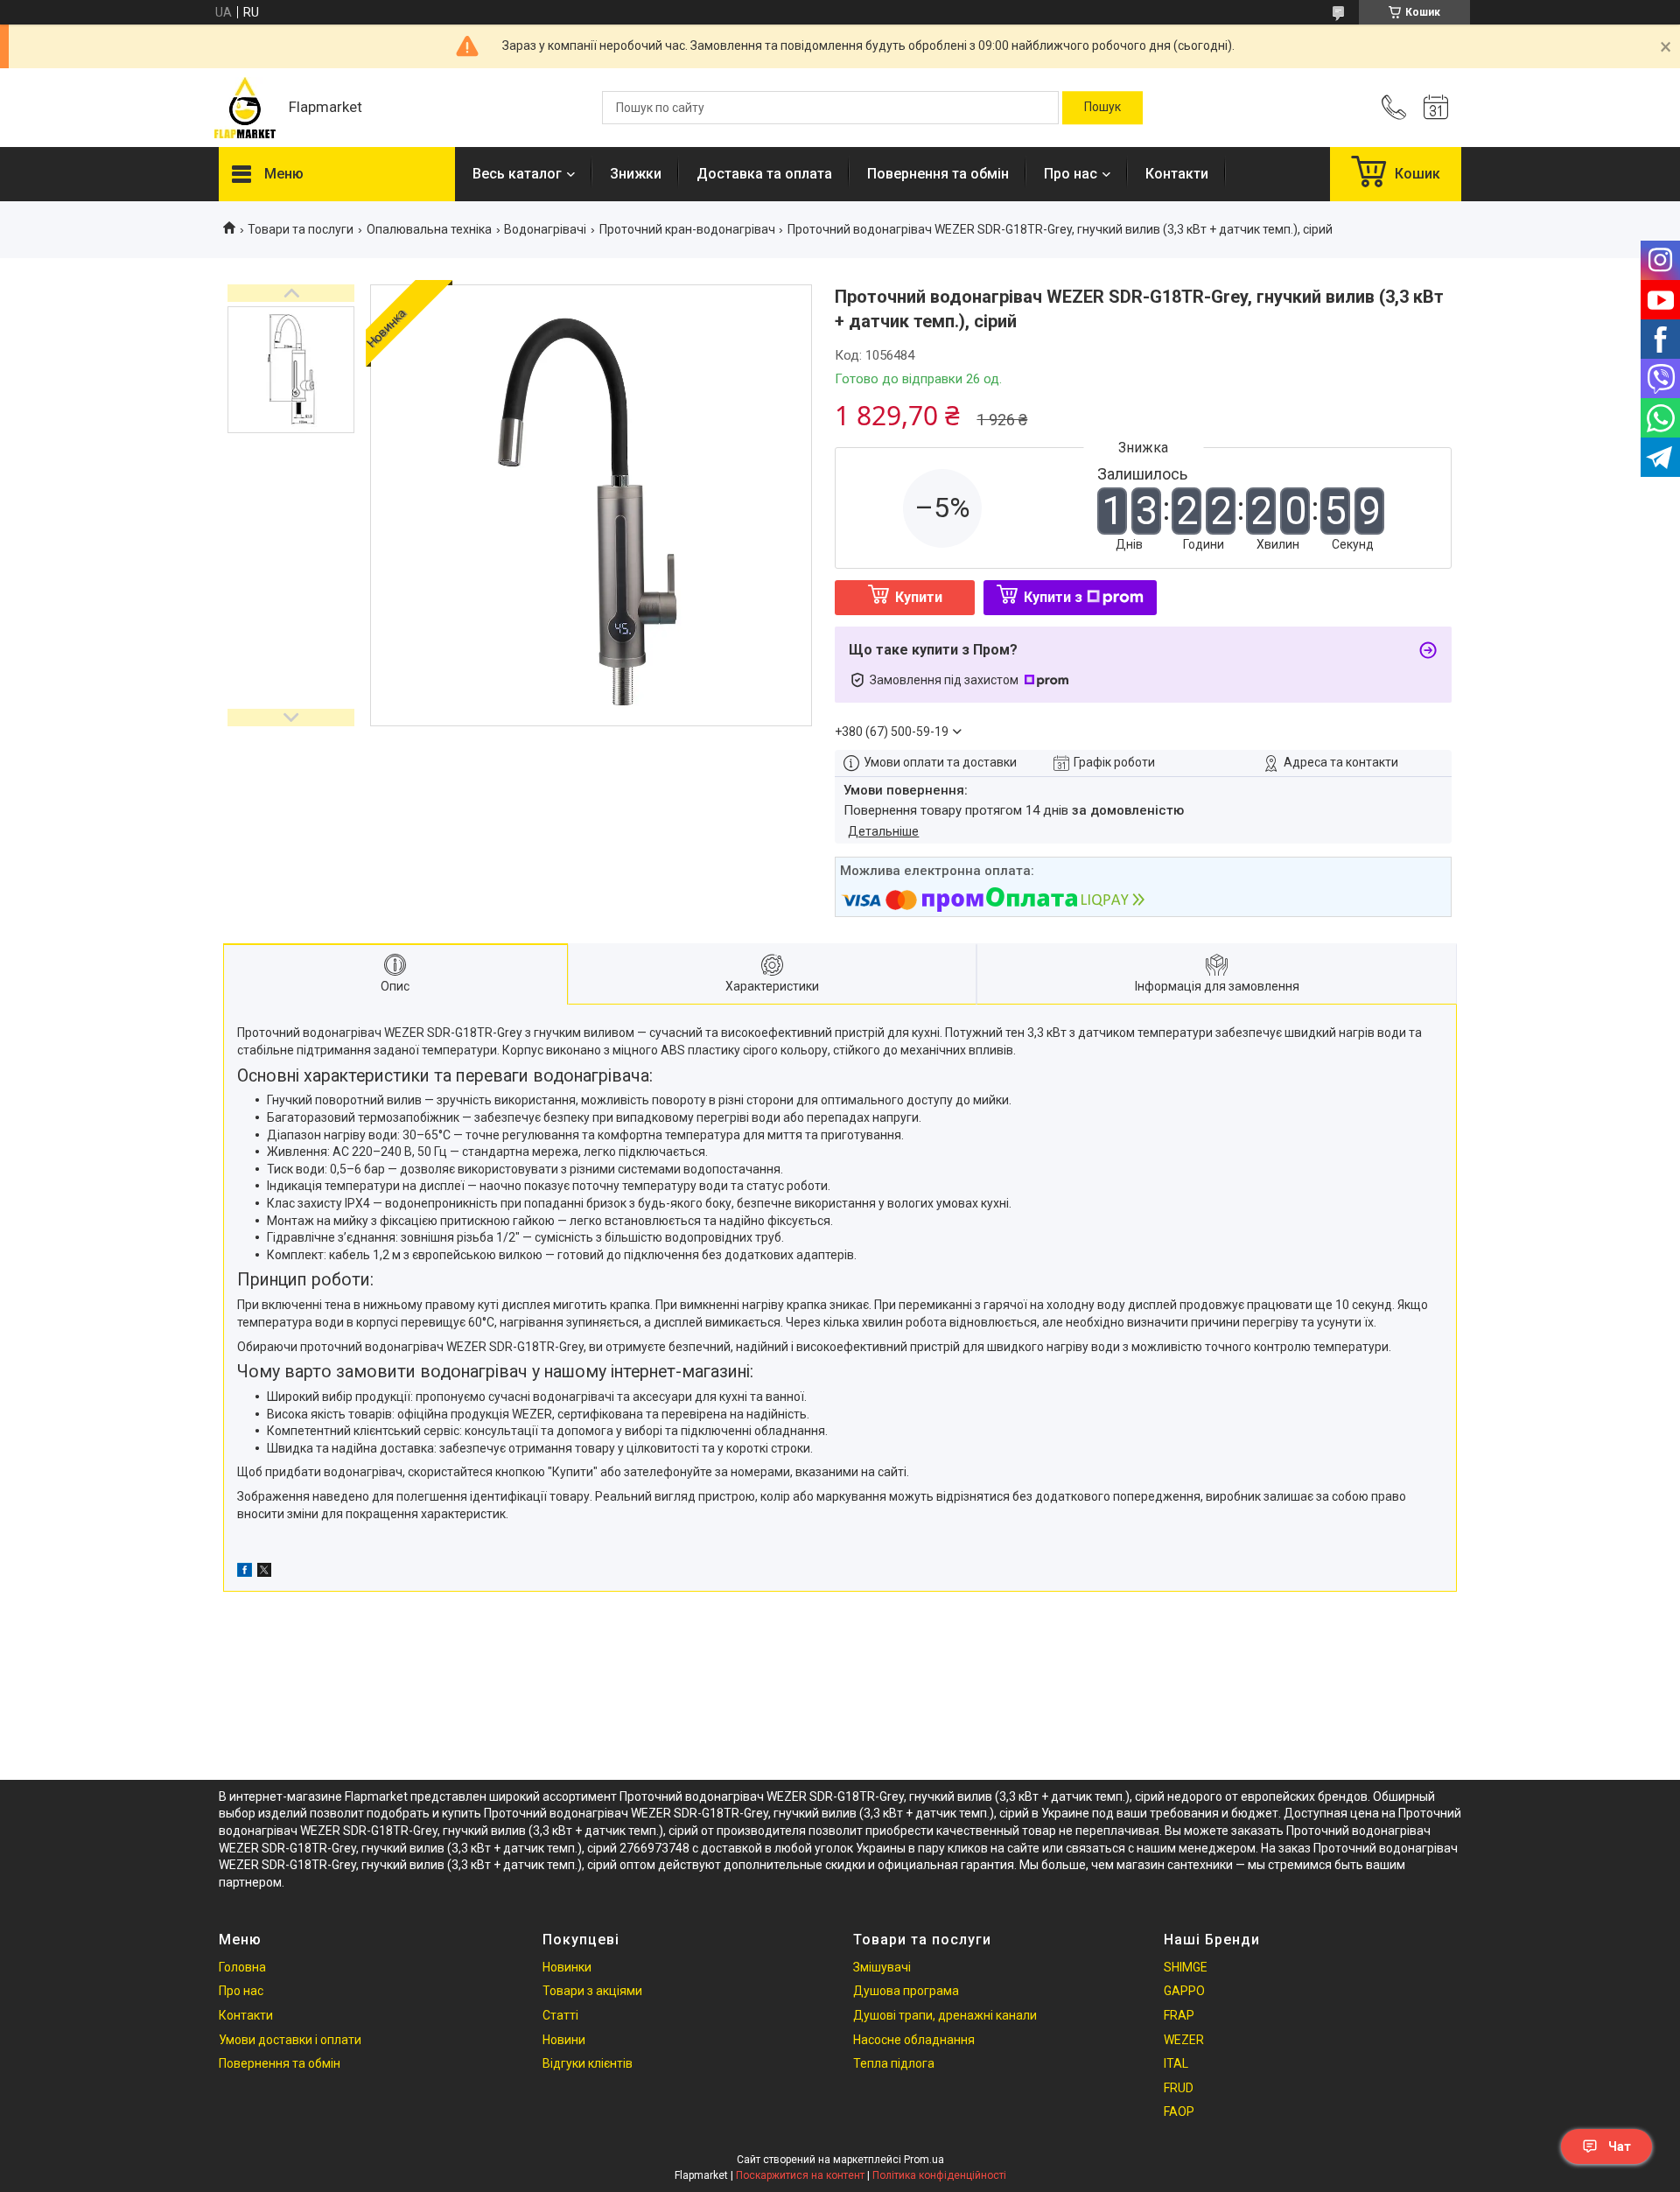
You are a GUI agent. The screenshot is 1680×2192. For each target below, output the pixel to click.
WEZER (1184, 2040)
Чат (1620, 2146)
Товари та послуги (301, 229)
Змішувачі (882, 1967)
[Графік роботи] (1436, 108)
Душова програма (906, 1991)
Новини (564, 2040)
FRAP (1179, 2015)
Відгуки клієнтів (588, 2063)
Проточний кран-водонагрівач (687, 229)
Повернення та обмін (938, 174)
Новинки (567, 1967)
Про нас (1071, 174)
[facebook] (245, 1572)
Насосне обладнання (914, 2040)
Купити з (1053, 597)
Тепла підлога (894, 2063)
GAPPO (1184, 1991)
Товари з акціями (592, 1991)
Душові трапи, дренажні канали (945, 2015)
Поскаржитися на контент (800, 2175)
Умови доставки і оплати (290, 2040)
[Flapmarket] (245, 108)
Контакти (1177, 174)
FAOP (1179, 2111)
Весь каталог (517, 174)
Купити (919, 597)
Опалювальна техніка (429, 229)
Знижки (636, 174)
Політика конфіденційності (939, 2175)
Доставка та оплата (764, 174)
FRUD (1179, 2088)
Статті (560, 2015)
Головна (242, 1967)
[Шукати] (1102, 108)
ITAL (1176, 2063)
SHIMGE (1186, 1967)
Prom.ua (924, 2160)
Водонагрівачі (545, 229)
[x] (264, 1572)
